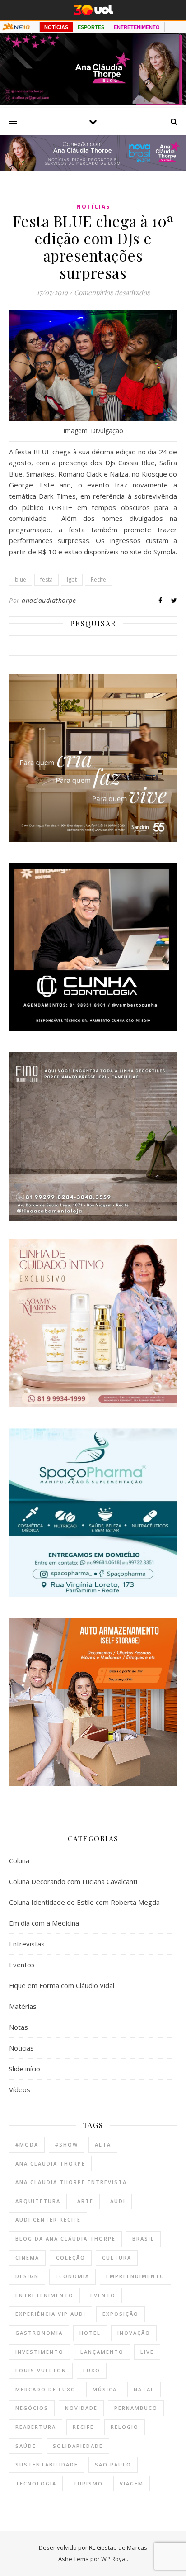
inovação (134, 2333)
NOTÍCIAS (56, 27)
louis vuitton (41, 2370)
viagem (132, 2483)
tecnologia (36, 2483)
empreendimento (135, 2276)
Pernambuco (136, 2408)
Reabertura (36, 2427)
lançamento (102, 2352)
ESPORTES (91, 27)
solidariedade (78, 2446)
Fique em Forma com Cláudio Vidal (62, 1985)
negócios (32, 2408)
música (105, 2389)
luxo (92, 2370)
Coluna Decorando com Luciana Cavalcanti (73, 1881)
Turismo (88, 2483)
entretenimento (44, 2295)
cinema (27, 2258)
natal (144, 2389)
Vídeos (20, 2089)
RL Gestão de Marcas (118, 2547)
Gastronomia (39, 2333)
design (27, 2276)
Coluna (19, 1860)
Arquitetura (38, 2201)
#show (67, 2144)
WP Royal (114, 2559)
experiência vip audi (51, 2314)
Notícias (93, 207)
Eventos (22, 1965)
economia (72, 2276)
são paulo (113, 2464)
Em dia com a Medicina (44, 1923)
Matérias (23, 2006)
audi (118, 2201)
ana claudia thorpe (50, 2163)
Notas (19, 2027)
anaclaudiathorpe (49, 600)
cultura (117, 2258)
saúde (26, 2446)
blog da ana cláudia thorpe (65, 2239)
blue (21, 580)
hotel (90, 2333)
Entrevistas (27, 1944)
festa (46, 580)
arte (85, 2201)
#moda (27, 2144)
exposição (121, 2314)
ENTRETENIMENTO (137, 27)
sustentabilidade (47, 2464)
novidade (81, 2408)
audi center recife (48, 2220)
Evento (103, 2295)
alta (103, 2144)
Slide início (25, 2069)
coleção (71, 2258)
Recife (98, 580)
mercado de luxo (46, 2389)
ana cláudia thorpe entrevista (71, 2182)
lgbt (72, 580)
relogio (125, 2427)
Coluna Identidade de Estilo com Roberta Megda (84, 1902)
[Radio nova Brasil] (93, 168)
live (147, 2352)
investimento (40, 2352)
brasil (143, 2239)
